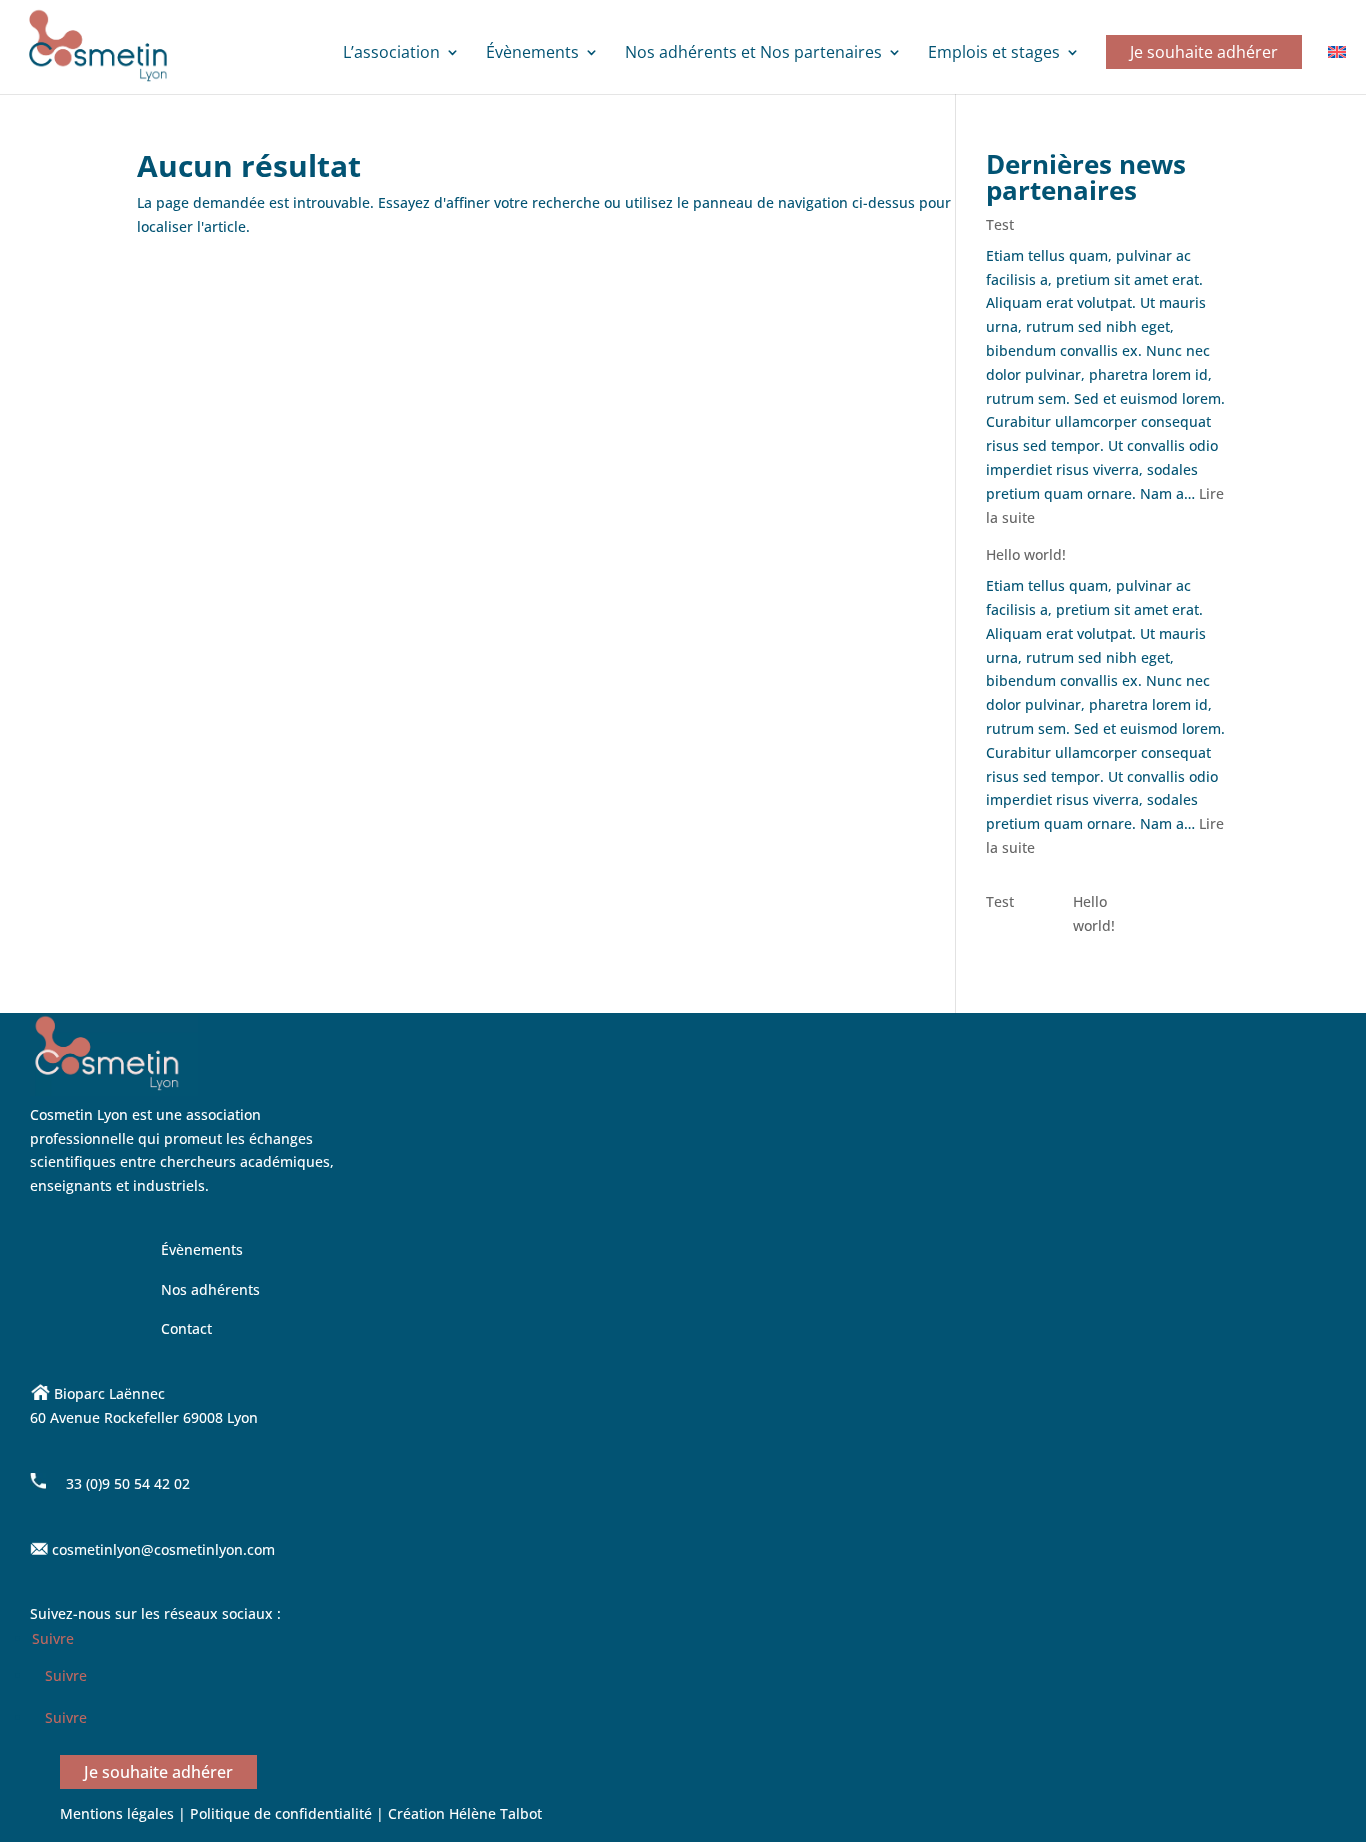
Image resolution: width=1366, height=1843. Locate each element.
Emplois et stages (994, 54)
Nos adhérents (210, 1289)
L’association (391, 54)
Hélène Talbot (495, 1813)
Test (1000, 224)
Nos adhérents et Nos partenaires (753, 54)
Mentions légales (117, 1813)
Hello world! (1026, 554)
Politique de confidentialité (283, 1813)
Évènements (532, 54)
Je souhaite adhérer (1204, 52)
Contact (186, 1328)
